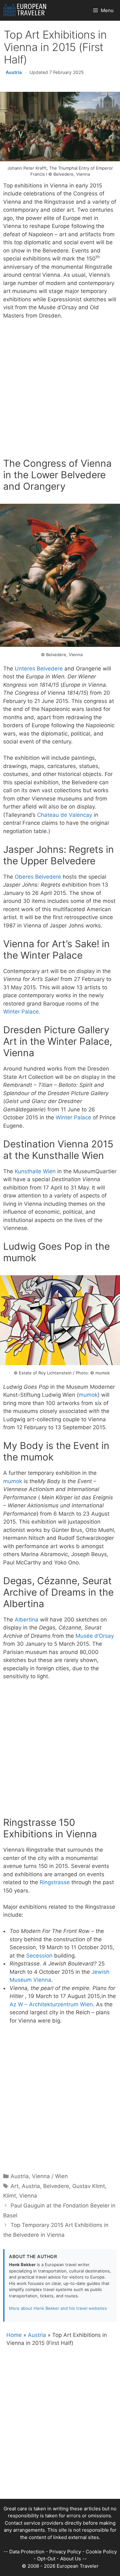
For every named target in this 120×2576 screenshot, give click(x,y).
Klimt (10, 2196)
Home (14, 2335)
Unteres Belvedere (39, 669)
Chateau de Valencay (65, 815)
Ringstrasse (55, 1882)
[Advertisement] (60, 390)
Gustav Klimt (89, 2186)
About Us (71, 2559)
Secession (39, 1956)
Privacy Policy (65, 2552)
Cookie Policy (101, 2552)
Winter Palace (21, 1012)
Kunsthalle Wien (35, 1171)
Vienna (28, 2196)
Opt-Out (46, 2559)
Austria (14, 72)
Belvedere (56, 2186)
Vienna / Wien (50, 2176)
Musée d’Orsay (95, 1636)
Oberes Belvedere (38, 877)
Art (15, 2186)
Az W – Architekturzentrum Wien (51, 2004)
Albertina (27, 1620)
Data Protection (27, 2552)
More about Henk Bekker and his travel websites (58, 2308)
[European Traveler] (25, 10)
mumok (88, 1395)
